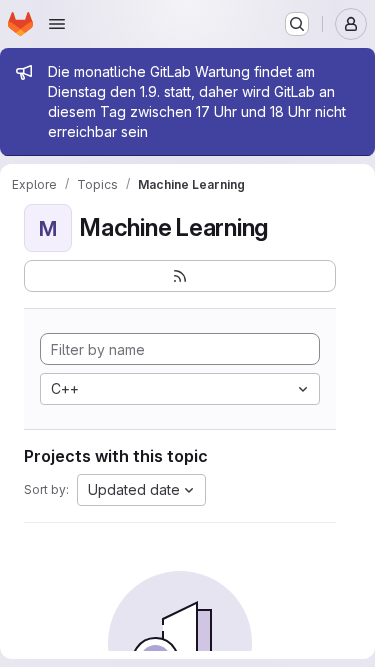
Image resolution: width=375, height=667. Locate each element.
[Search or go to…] (297, 24)
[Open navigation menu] (57, 24)
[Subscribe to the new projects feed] (180, 276)
